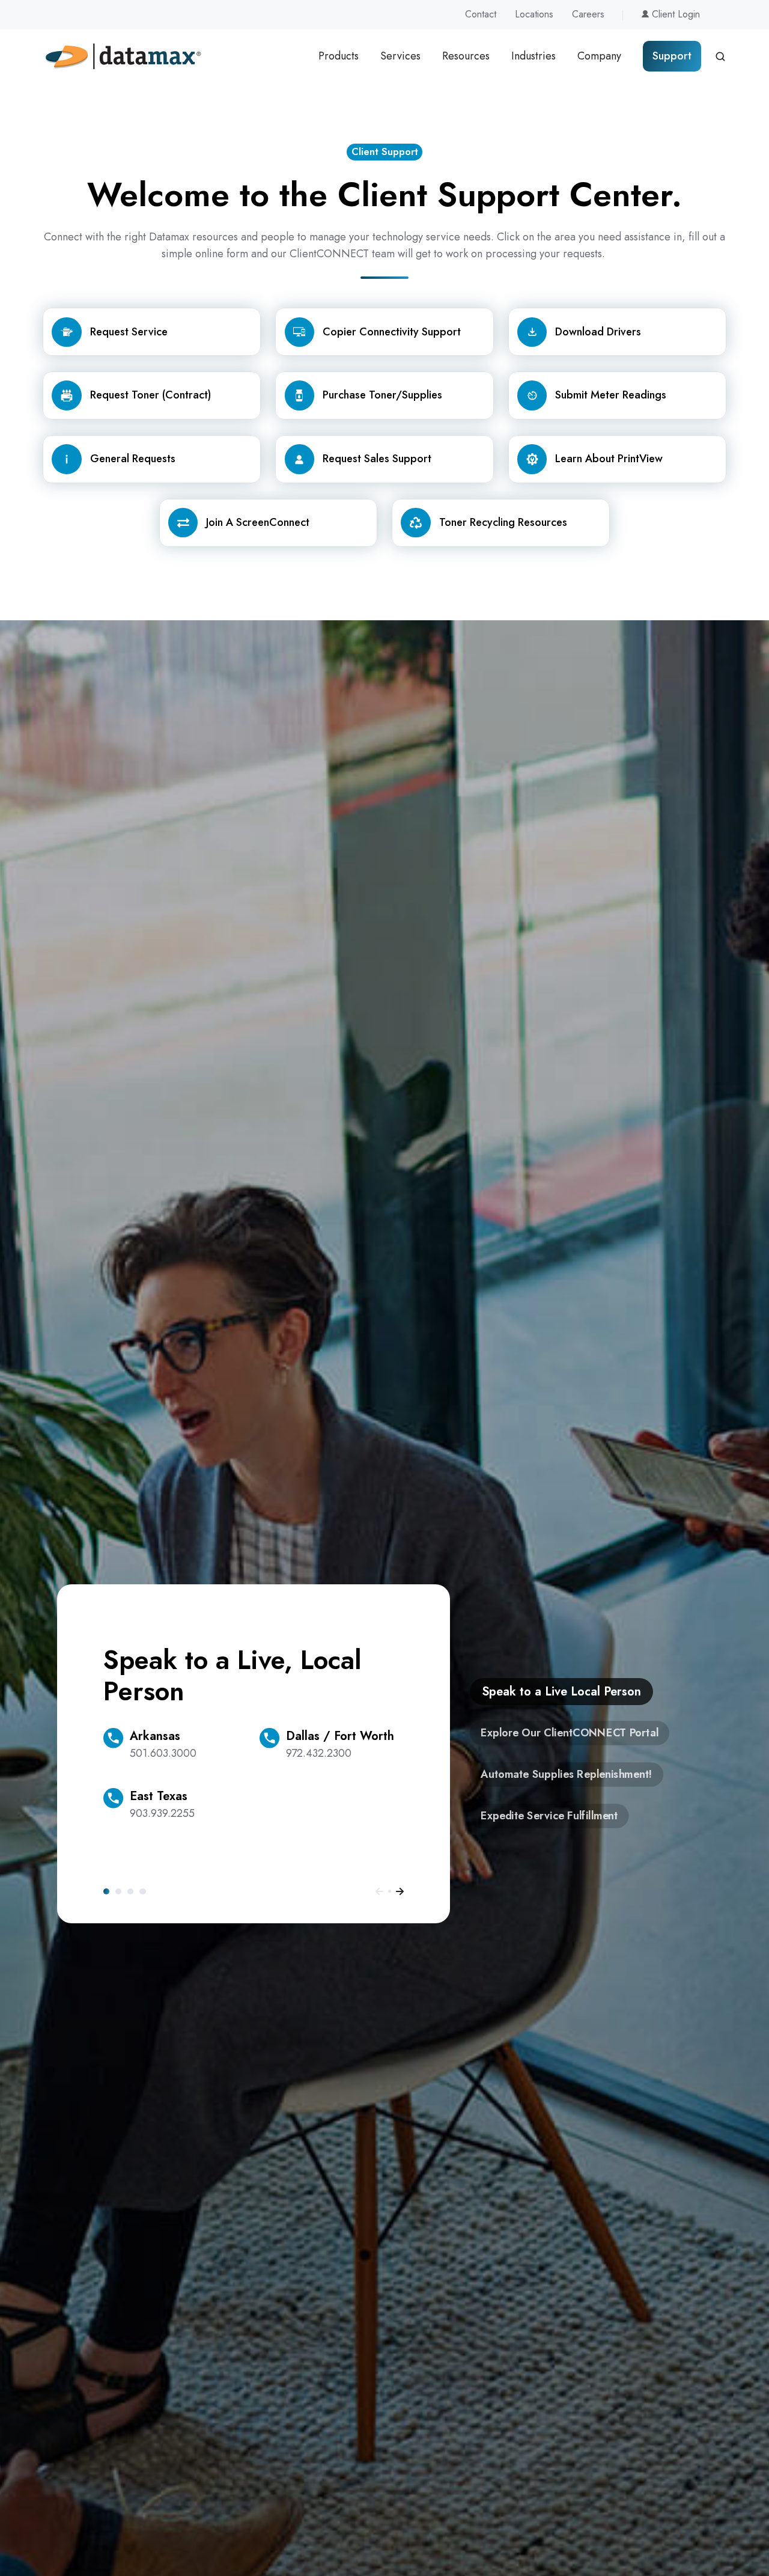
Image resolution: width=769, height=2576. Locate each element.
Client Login (674, 14)
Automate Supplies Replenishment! (130, 1891)
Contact (481, 14)
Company (599, 56)
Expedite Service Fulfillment (142, 1891)
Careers (588, 14)
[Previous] (379, 1891)
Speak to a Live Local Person (106, 1891)
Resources (466, 56)
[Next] (400, 1891)
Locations (534, 14)
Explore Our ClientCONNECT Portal (118, 1891)
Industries (533, 56)
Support (672, 56)
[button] (720, 56)
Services (400, 56)
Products (339, 56)
